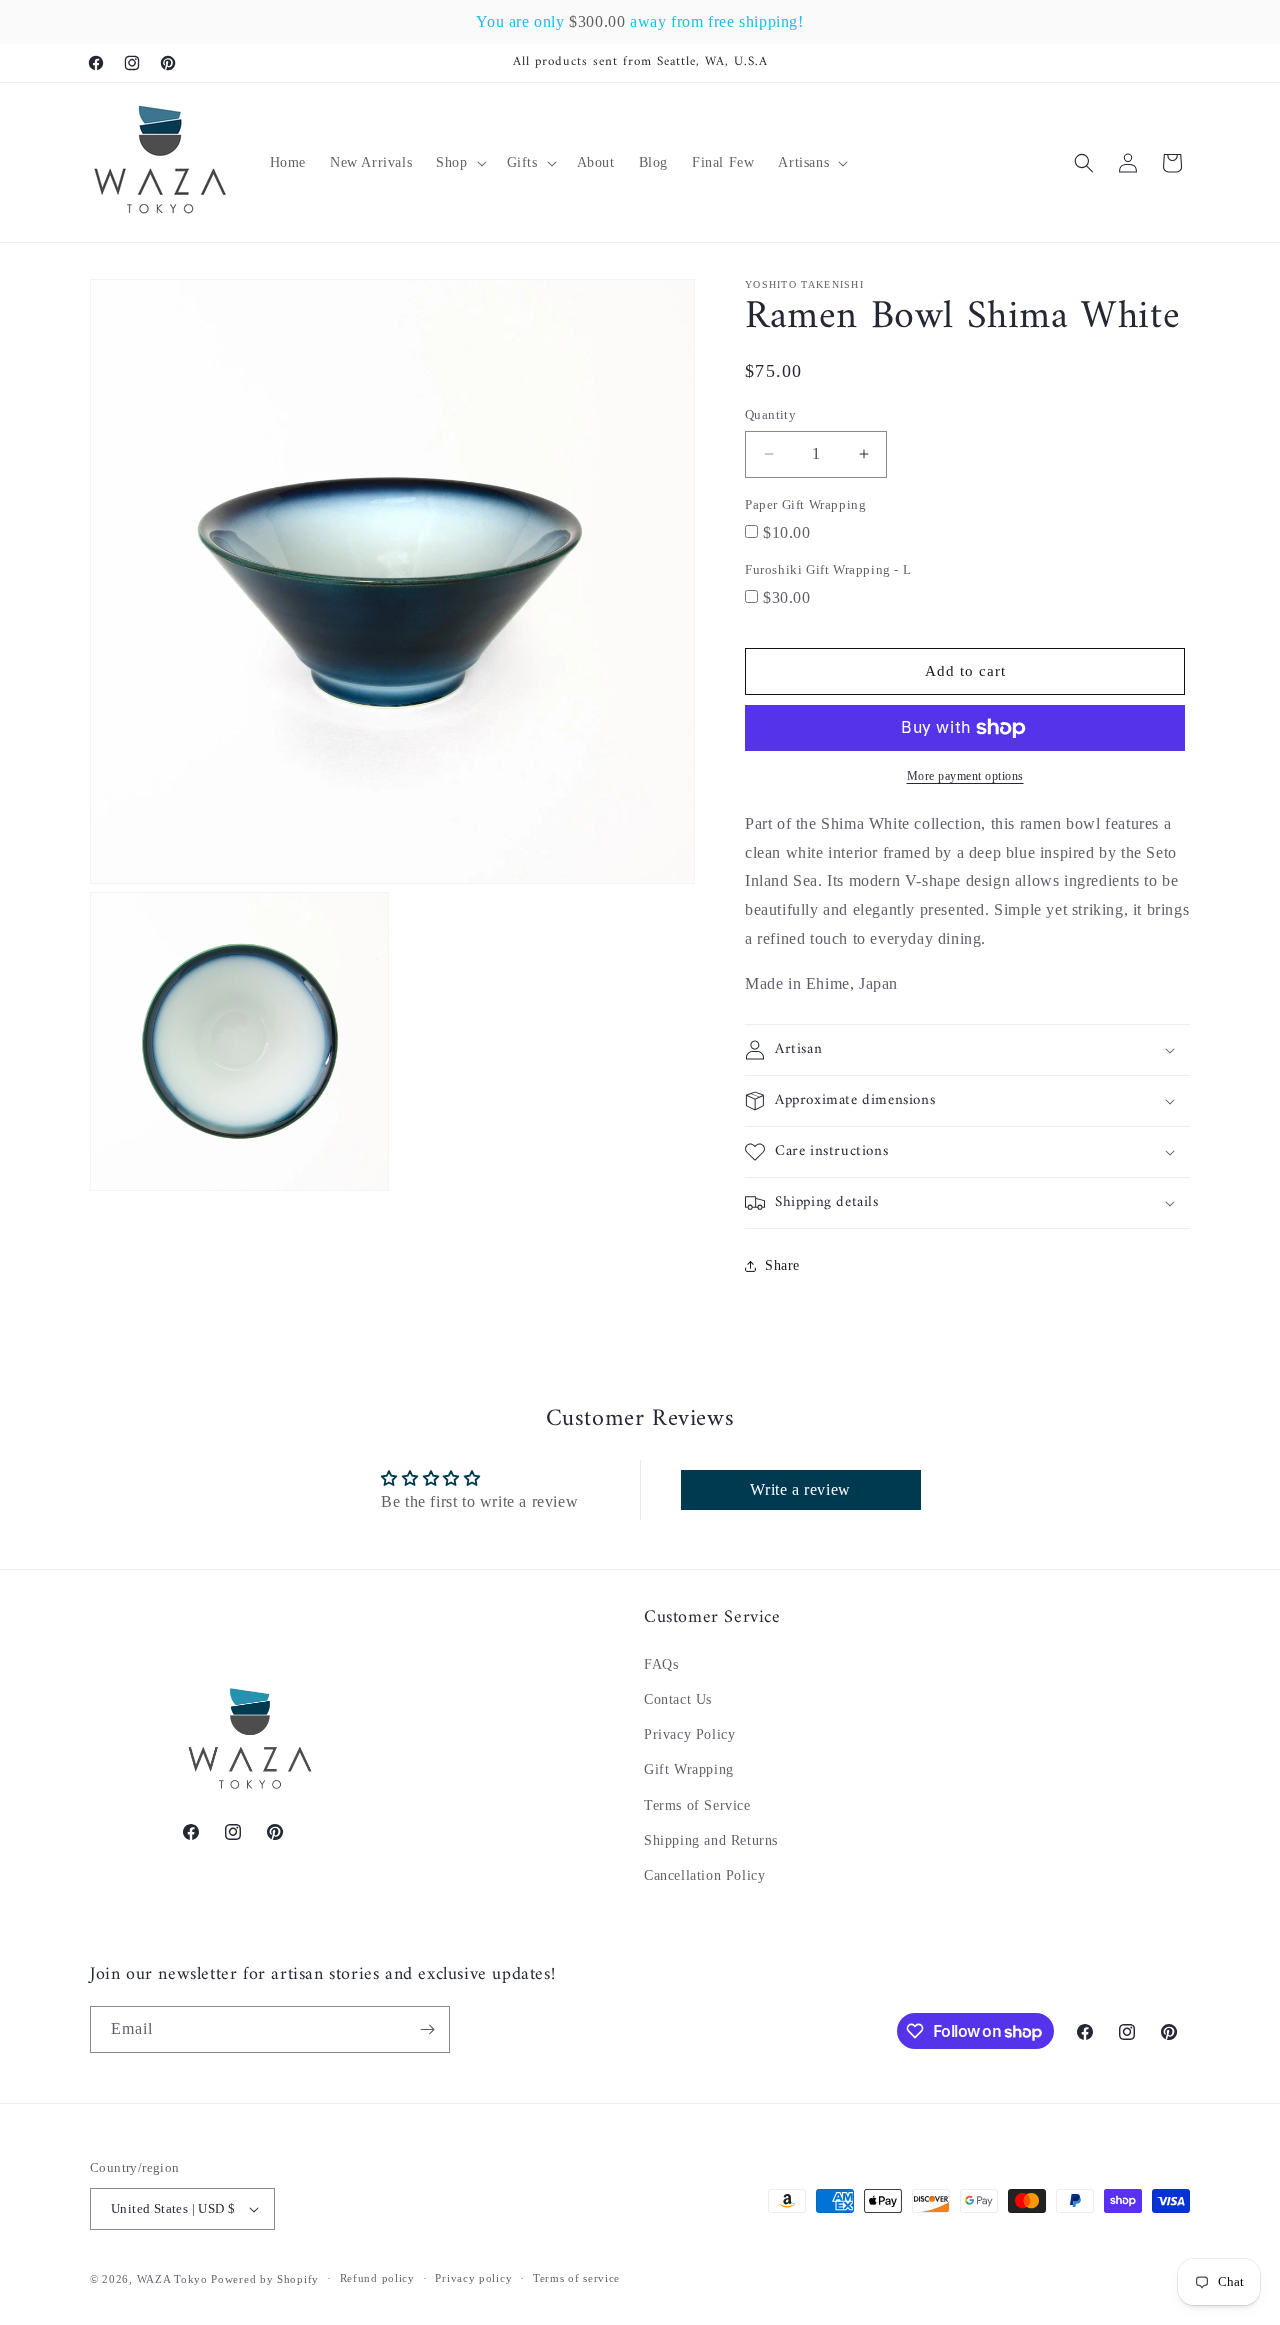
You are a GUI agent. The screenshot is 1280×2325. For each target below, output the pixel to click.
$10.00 (787, 532)
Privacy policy (473, 2278)
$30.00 (787, 597)
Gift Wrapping (689, 1769)
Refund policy (377, 2278)
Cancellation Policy (704, 1874)
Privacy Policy (689, 1733)
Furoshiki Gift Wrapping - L (828, 569)
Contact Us (678, 1698)
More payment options (965, 776)
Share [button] (782, 1265)
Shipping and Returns (711, 1839)
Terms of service (576, 2278)
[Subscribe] (427, 2029)
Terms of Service (697, 1804)
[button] (459, 163)
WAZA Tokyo (172, 2279)
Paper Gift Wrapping (805, 504)
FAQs (661, 1663)
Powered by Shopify (265, 2279)
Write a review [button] (800, 1490)
